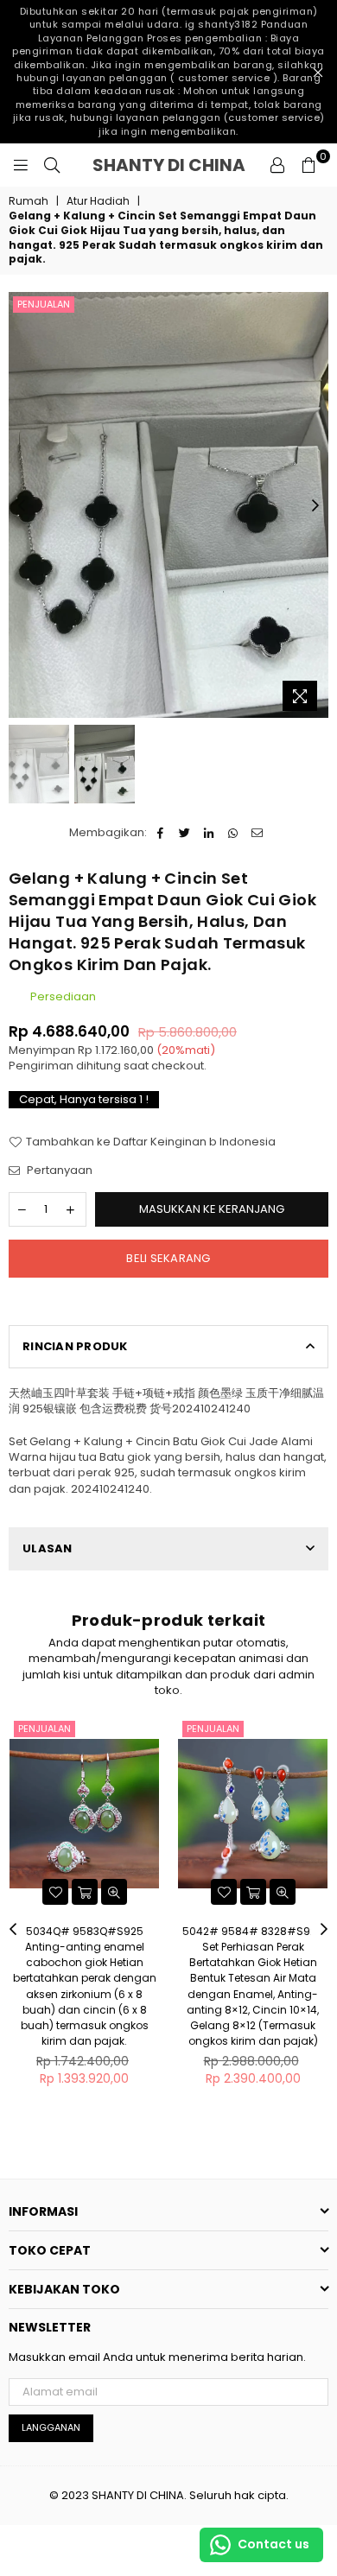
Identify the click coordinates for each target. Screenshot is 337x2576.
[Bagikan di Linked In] (209, 833)
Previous (22, 506)
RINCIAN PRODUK (75, 1346)
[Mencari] (52, 165)
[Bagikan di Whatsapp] (233, 833)
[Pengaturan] (277, 165)
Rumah (29, 201)
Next (315, 506)
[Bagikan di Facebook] (160, 833)
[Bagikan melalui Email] (257, 833)
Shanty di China (176, 165)
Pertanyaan (58, 1171)
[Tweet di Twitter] (184, 833)
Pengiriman (41, 1066)
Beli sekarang (168, 1258)
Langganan (51, 2427)
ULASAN (48, 1548)
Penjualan (44, 304)
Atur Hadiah (98, 201)
